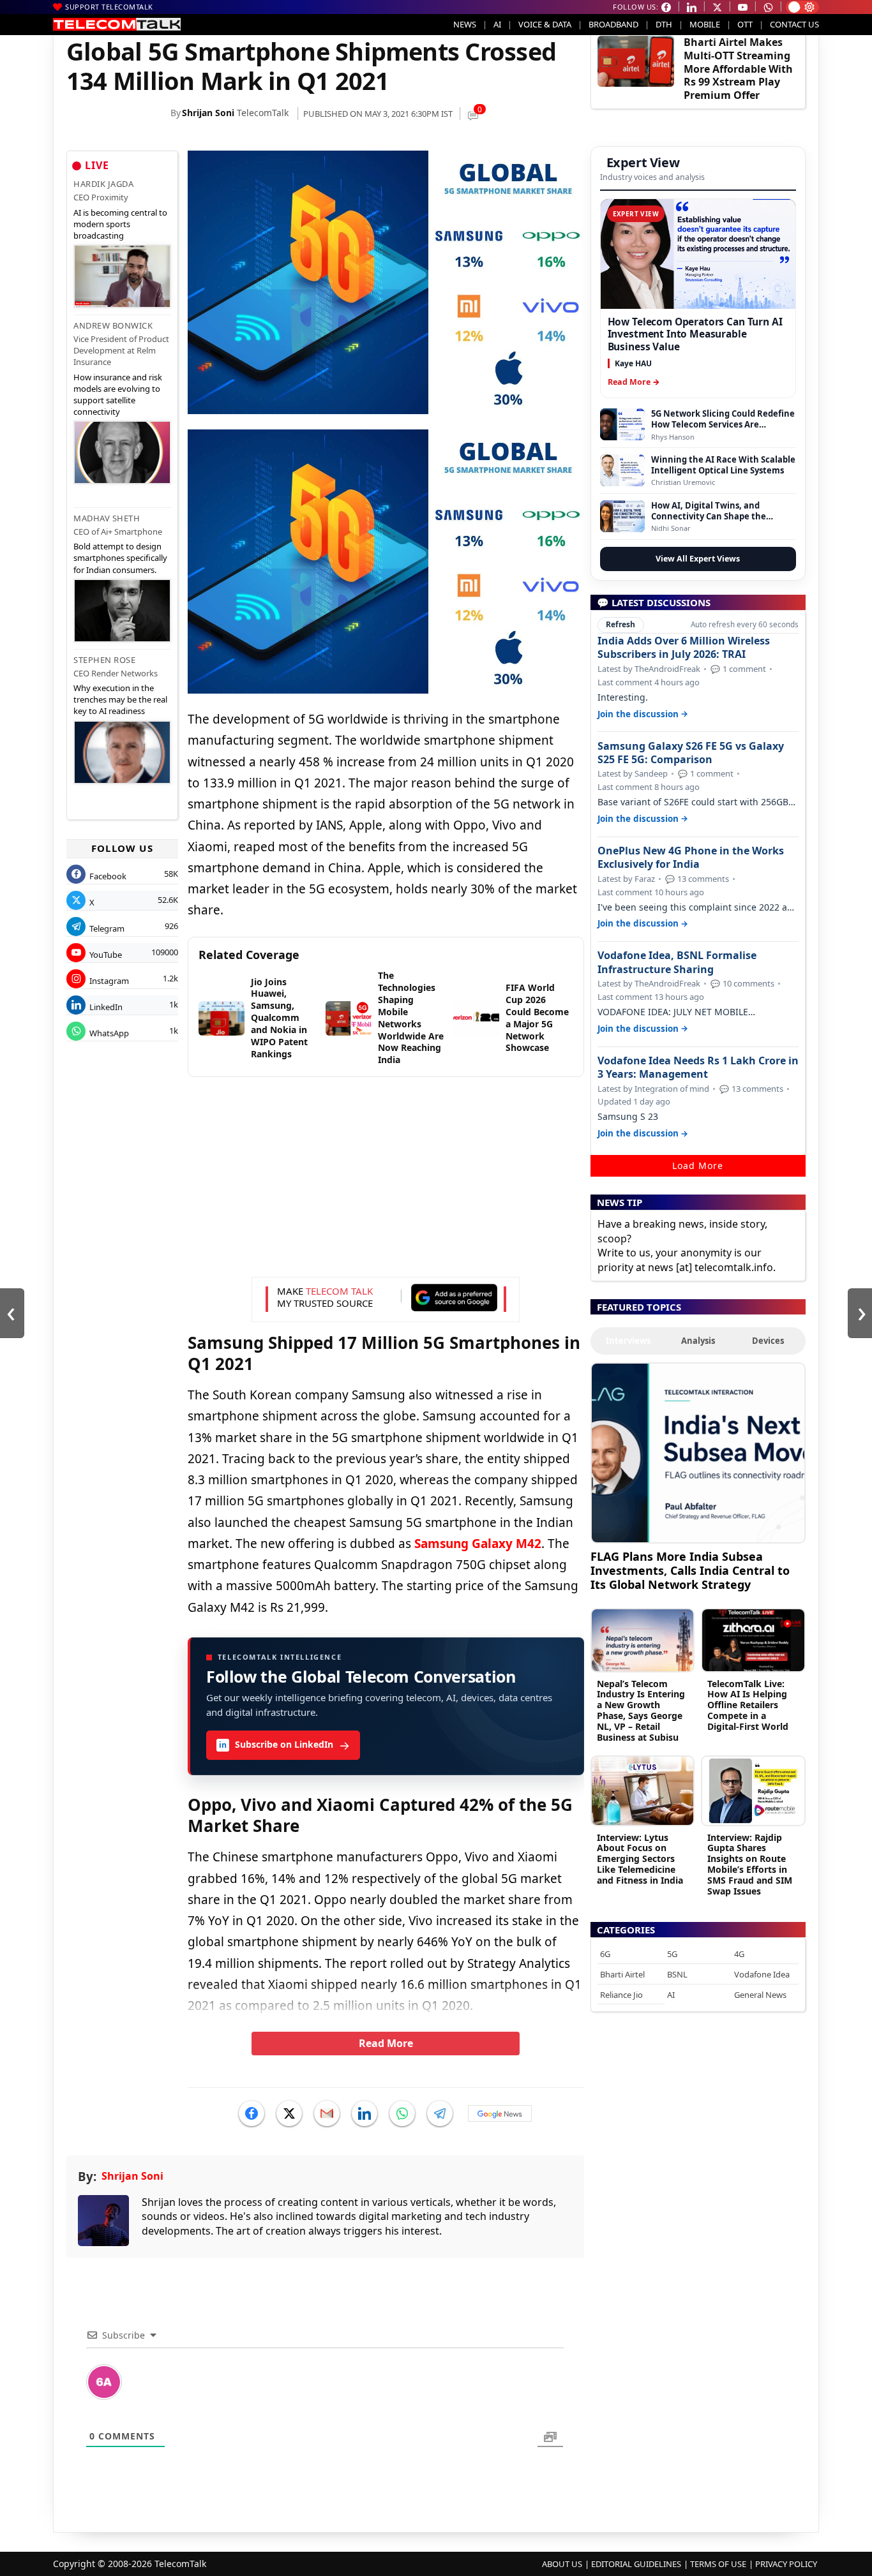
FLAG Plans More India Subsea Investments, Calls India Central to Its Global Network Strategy (690, 1570)
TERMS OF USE (718, 2564)
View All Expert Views (698, 559)
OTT (745, 24)
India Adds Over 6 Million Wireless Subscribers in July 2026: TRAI (684, 648)
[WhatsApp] (402, 2113)
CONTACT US (794, 24)
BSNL (677, 1974)
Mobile (705, 24)
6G (605, 1954)
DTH (664, 24)
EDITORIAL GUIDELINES (636, 2564)
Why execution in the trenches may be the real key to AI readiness (120, 699)
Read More (386, 2043)
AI (497, 24)
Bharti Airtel (622, 1974)
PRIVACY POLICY (786, 2564)
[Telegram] (440, 2113)
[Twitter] (289, 2113)
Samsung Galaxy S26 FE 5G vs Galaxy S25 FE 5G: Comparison (691, 753)
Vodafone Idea (762, 1974)
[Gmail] (327, 2113)
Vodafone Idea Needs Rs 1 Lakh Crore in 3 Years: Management (698, 1068)
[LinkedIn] (365, 2113)
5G (672, 1954)
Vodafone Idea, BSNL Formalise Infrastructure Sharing (677, 962)
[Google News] (500, 2113)
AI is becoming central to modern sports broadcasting (120, 224)
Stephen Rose (104, 660)
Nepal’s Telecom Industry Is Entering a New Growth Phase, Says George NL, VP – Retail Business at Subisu (641, 1710)
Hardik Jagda (103, 184)
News (465, 24)
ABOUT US (562, 2564)
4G (739, 1954)
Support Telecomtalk (109, 7)
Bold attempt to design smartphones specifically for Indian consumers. (120, 558)
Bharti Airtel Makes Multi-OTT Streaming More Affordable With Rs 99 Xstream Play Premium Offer (738, 69)
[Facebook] (252, 2113)
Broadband (613, 24)
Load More (698, 1165)
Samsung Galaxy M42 (478, 1544)
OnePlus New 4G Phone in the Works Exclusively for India (691, 858)
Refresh (620, 624)
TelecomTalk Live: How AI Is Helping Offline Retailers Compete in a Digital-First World (748, 1705)
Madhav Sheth (107, 518)
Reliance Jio (621, 1995)
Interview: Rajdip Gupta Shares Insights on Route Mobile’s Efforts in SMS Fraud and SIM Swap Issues (750, 1864)
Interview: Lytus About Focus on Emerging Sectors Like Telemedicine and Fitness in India (640, 1859)
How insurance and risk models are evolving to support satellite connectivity (118, 395)
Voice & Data (545, 24)
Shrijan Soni (208, 113)
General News (760, 1995)
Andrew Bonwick (113, 325)
